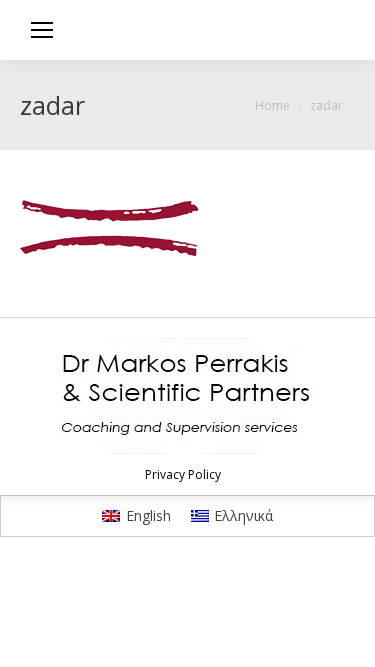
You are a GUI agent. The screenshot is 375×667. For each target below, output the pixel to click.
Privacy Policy (183, 474)
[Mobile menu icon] (42, 30)
